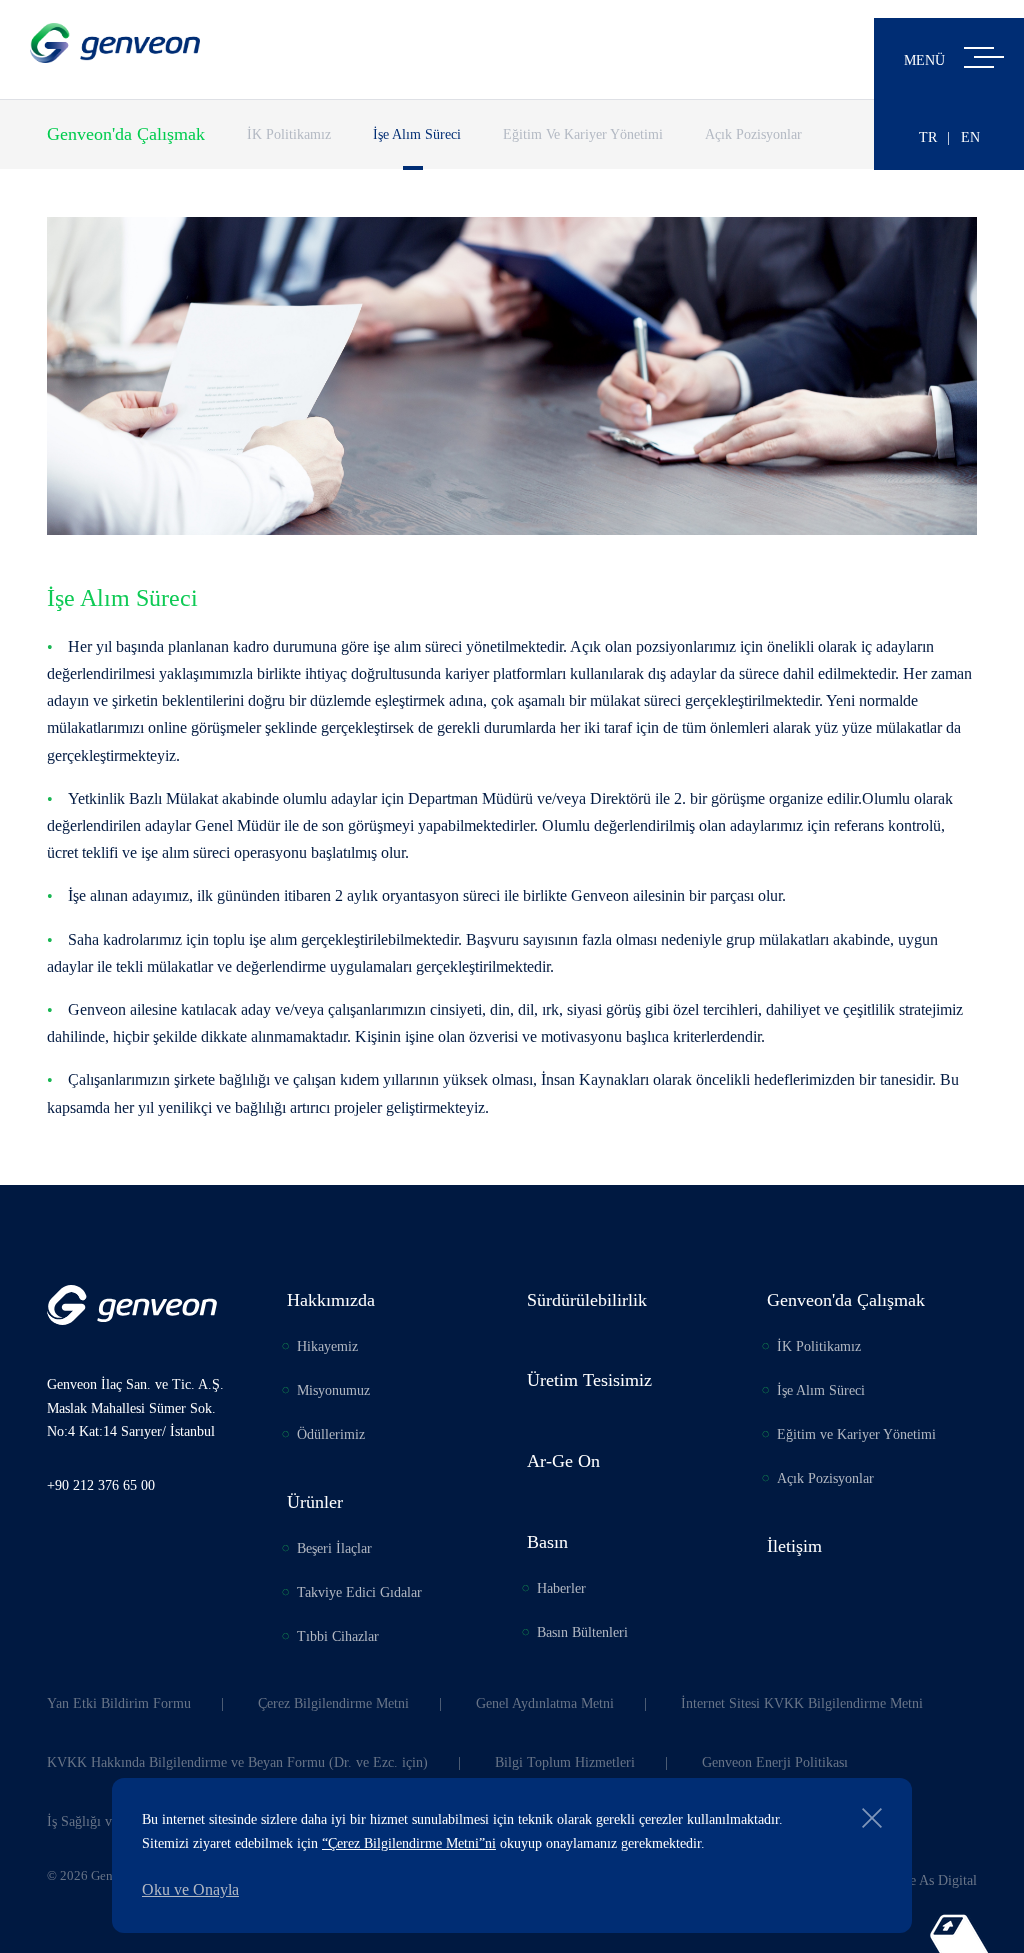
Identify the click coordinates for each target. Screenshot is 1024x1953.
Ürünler (315, 1502)
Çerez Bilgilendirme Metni (333, 1703)
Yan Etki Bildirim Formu (119, 1703)
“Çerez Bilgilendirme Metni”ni (409, 1843)
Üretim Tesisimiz (589, 1380)
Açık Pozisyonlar (753, 134)
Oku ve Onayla (190, 1889)
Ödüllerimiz (331, 1434)
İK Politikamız (289, 134)
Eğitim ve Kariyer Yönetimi (583, 134)
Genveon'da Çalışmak (126, 134)
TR (928, 137)
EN (970, 137)
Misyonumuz (333, 1390)
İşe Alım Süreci (417, 134)
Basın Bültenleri (582, 1632)
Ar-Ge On (563, 1461)
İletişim (794, 1546)
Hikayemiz (327, 1346)
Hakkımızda (331, 1300)
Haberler (561, 1588)
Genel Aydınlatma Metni (545, 1703)
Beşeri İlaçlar (334, 1548)
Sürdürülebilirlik (587, 1300)
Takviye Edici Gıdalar (359, 1592)
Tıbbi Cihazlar (338, 1636)
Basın (547, 1542)
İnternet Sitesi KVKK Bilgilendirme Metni (802, 1703)
